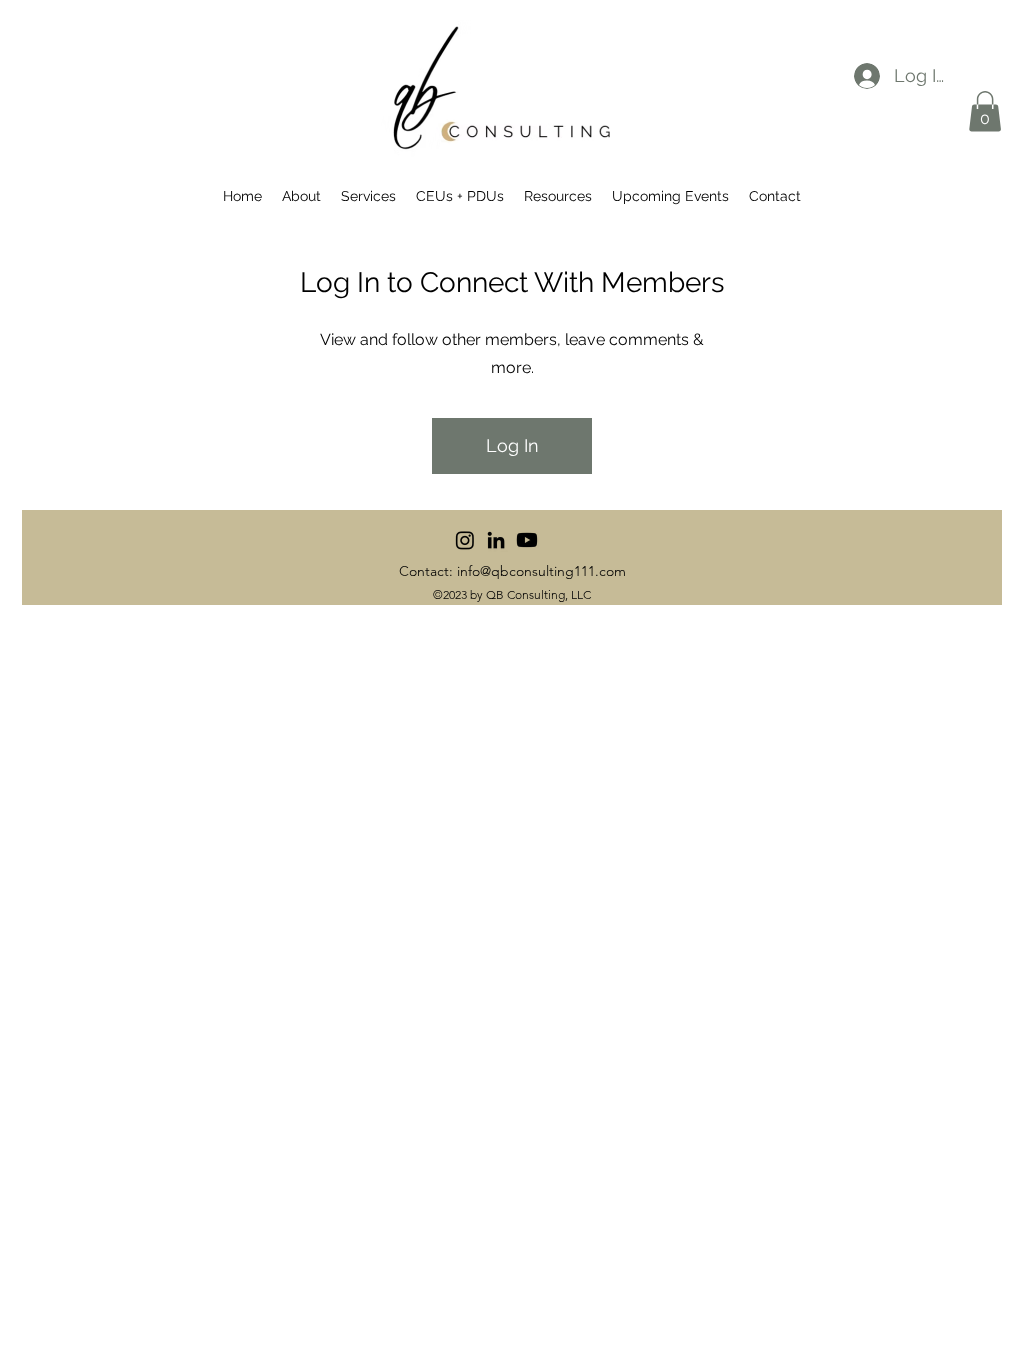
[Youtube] (527, 540)
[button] (985, 111)
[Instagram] (465, 540)
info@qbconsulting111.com (541, 571)
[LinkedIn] (496, 540)
